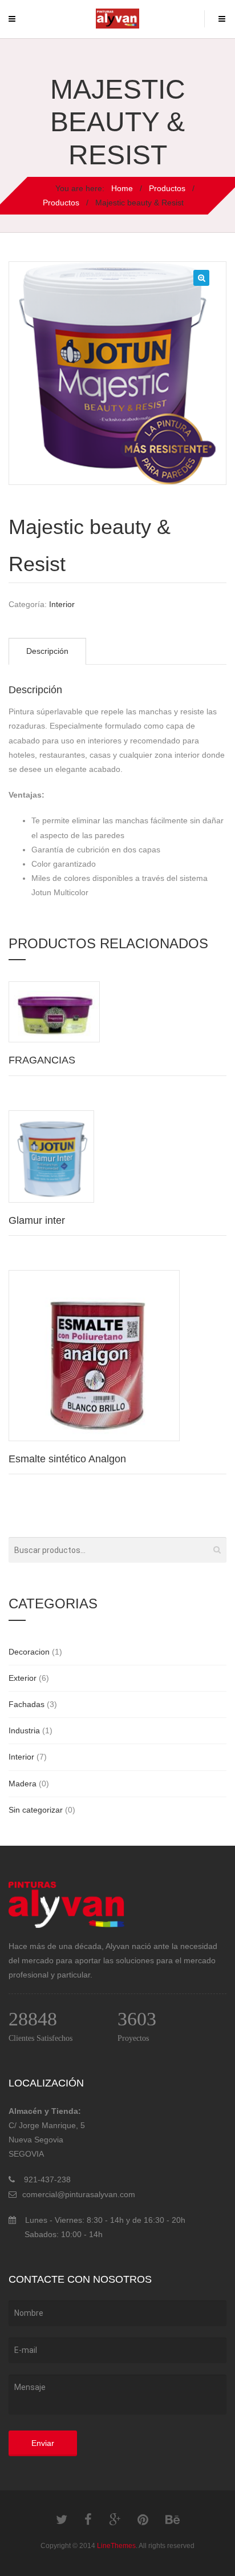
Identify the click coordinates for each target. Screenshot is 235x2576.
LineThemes (116, 2546)
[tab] (47, 651)
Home (122, 188)
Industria (24, 1730)
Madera (23, 1784)
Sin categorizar (36, 1810)
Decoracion (29, 1652)
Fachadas (27, 1704)
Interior (62, 604)
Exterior (23, 1678)
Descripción (47, 651)
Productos (167, 188)
